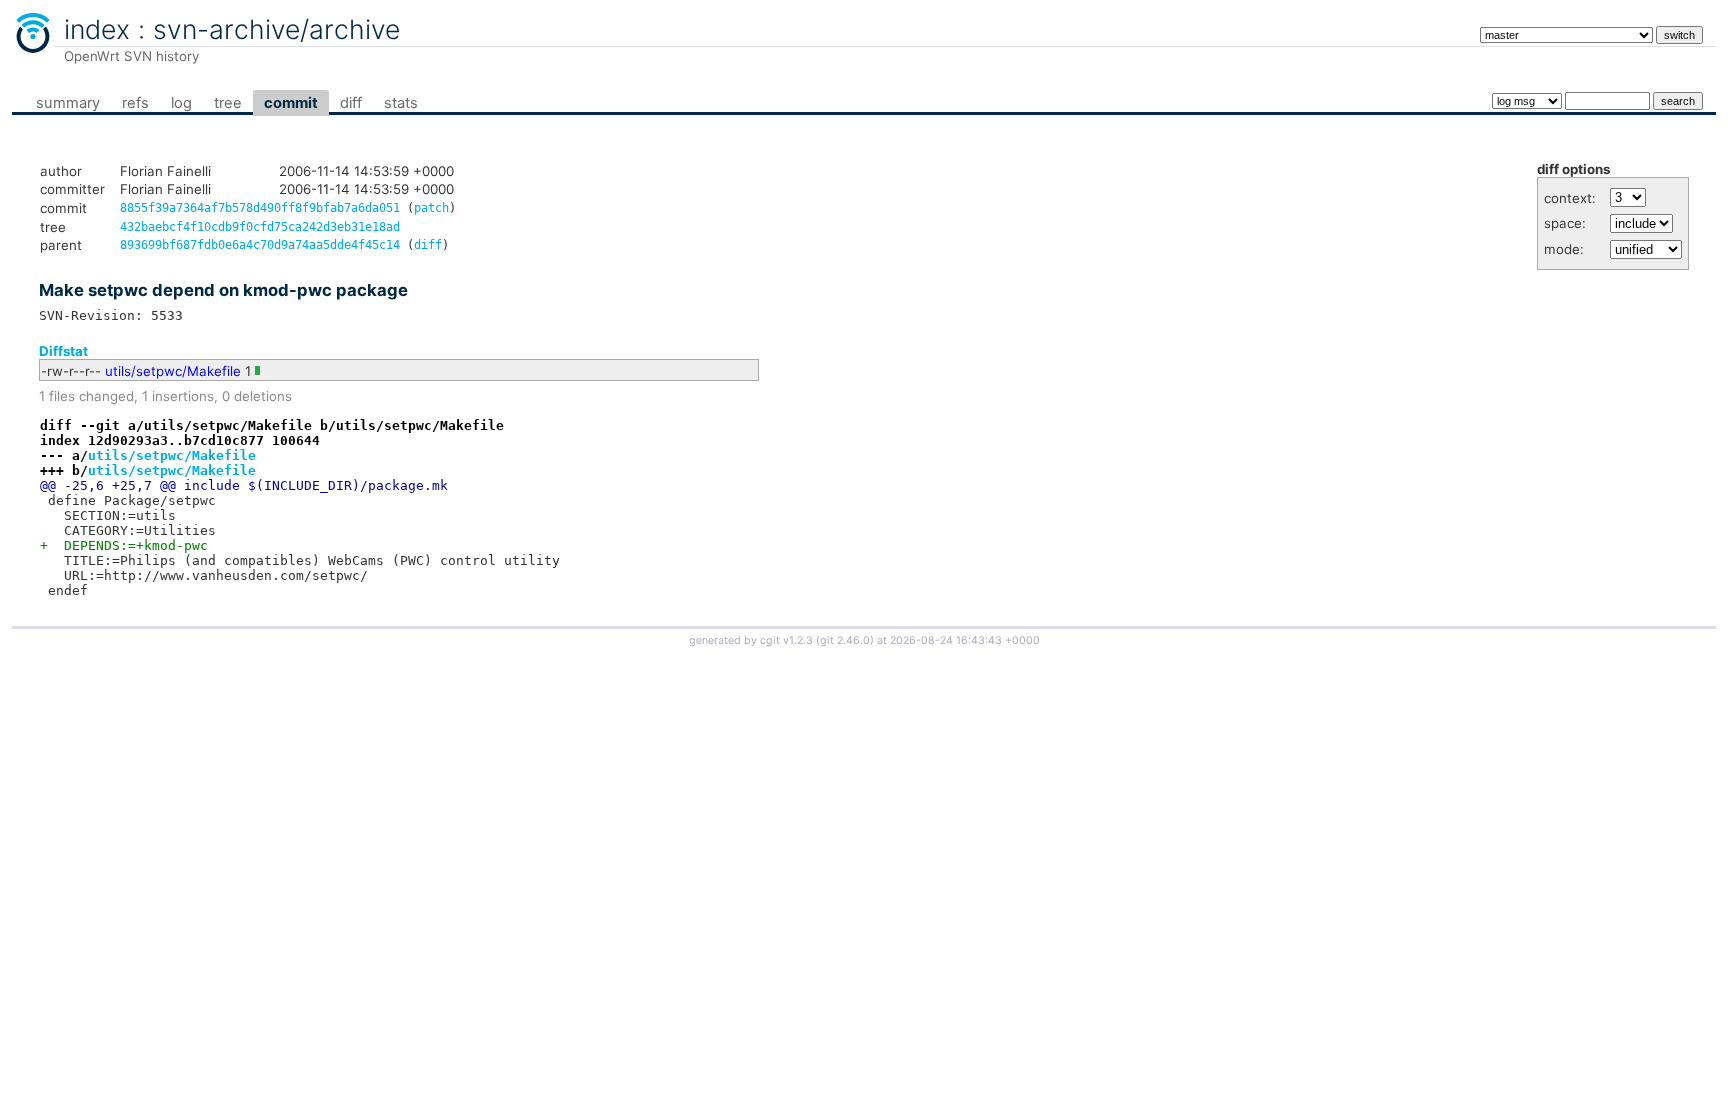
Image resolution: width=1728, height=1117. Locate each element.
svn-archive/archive (276, 29)
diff (351, 103)
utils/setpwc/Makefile (173, 371)
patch (431, 208)
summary (68, 103)
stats (401, 103)
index (97, 29)
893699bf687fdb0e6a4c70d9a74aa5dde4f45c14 (260, 245)
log (181, 103)
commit (291, 103)
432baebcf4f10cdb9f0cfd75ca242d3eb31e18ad (260, 227)
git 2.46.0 (845, 640)
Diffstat (63, 351)
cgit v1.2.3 (786, 640)
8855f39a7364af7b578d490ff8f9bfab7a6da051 (260, 208)
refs (135, 103)
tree (228, 103)
